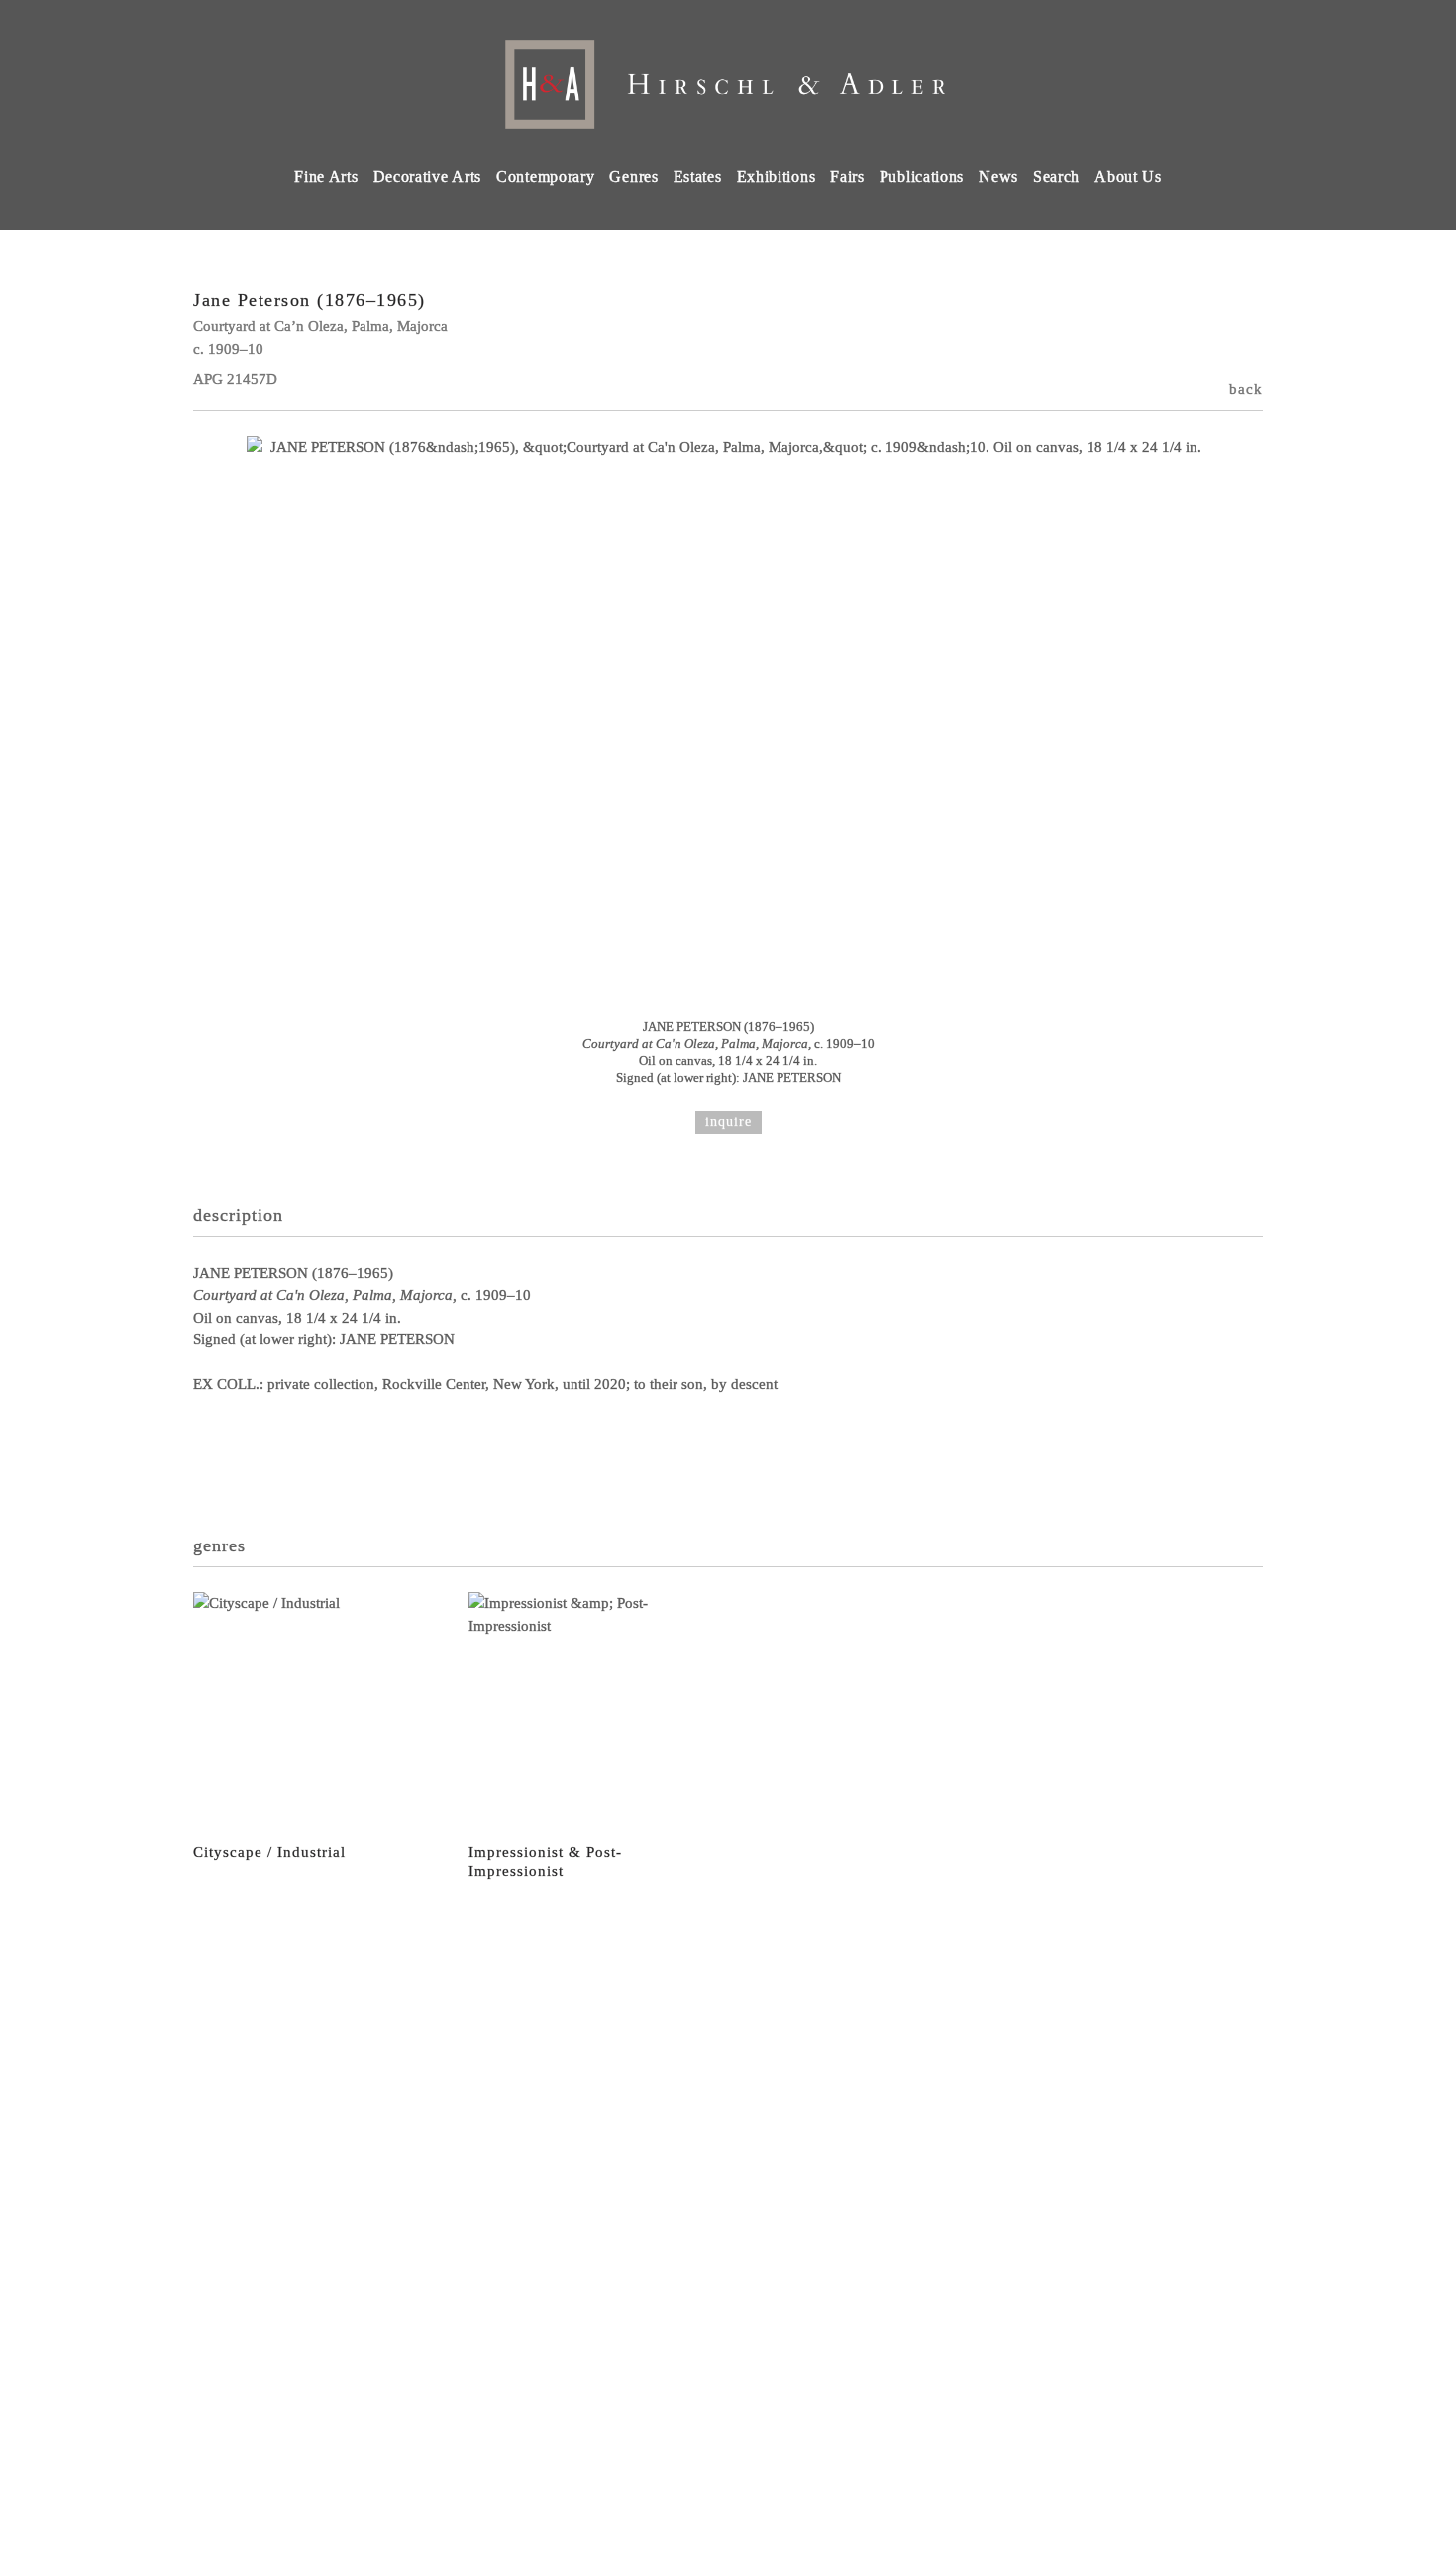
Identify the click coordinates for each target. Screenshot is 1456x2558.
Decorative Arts (428, 177)
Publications (922, 177)
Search (1056, 177)
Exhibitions (777, 177)
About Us (1128, 177)
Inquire (728, 1122)
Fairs (847, 177)
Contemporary (545, 177)
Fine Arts (326, 177)
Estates (698, 177)
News (998, 177)
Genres (633, 177)
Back (1246, 389)
